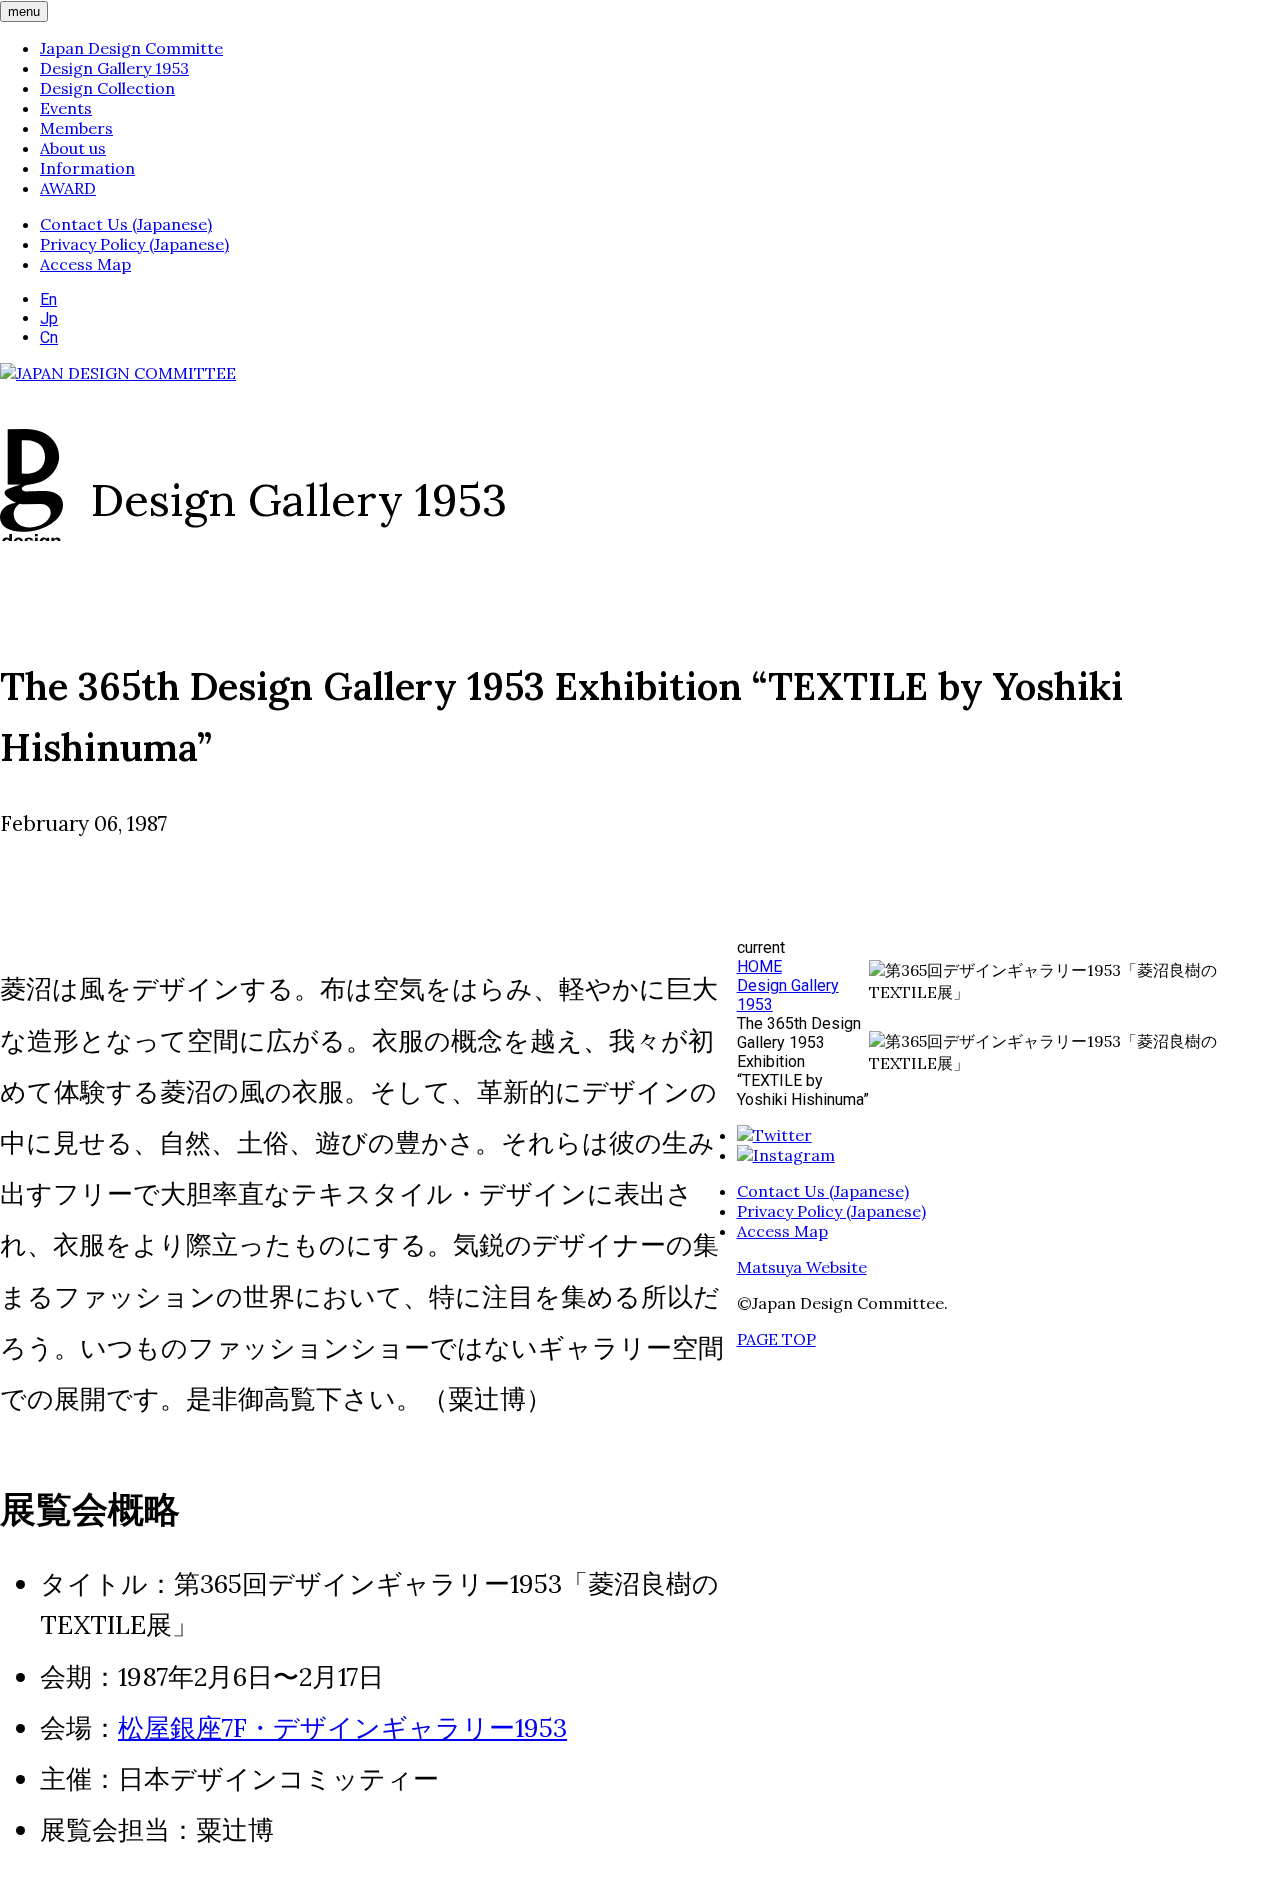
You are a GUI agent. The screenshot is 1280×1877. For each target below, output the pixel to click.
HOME (759, 966)
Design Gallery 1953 (114, 68)
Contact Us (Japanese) (126, 224)
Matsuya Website (802, 1267)
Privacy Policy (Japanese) (134, 244)
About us (73, 148)
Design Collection (107, 88)
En (48, 299)
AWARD (68, 188)
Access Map (85, 264)
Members (76, 128)
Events (66, 108)
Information (87, 168)
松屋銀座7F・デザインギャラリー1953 (342, 1727)
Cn (49, 337)
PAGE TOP (776, 1339)
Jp (49, 318)
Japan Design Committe (131, 48)
